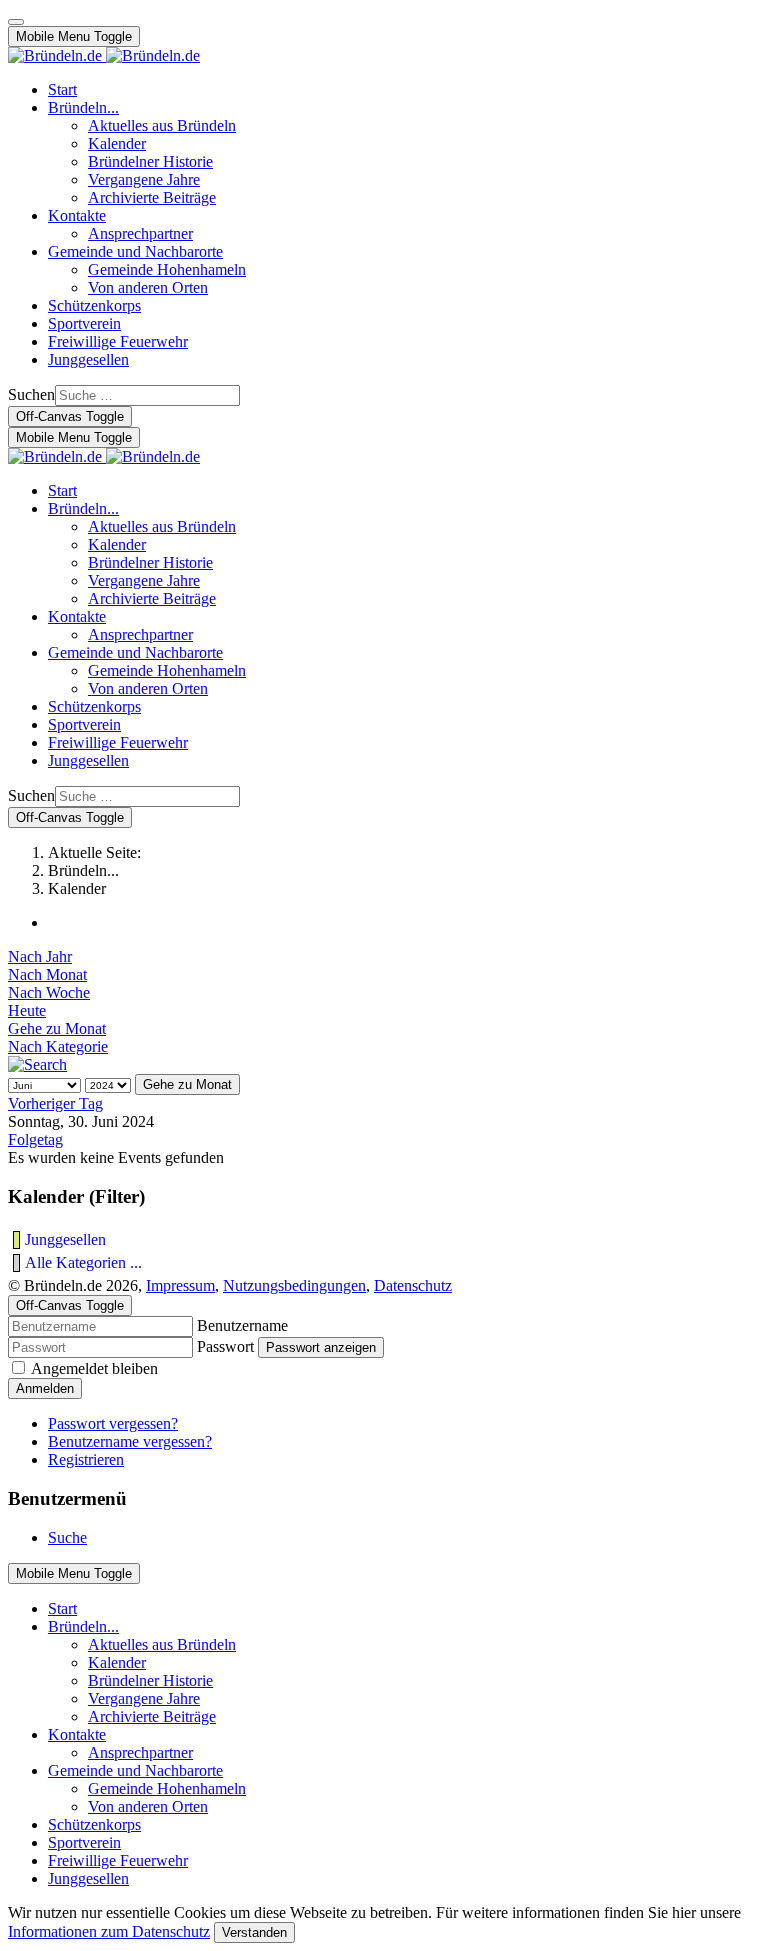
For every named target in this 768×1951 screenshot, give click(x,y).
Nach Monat (47, 974)
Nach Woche (49, 992)
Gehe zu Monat (57, 1028)
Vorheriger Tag (55, 1103)
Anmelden (45, 1388)
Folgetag (35, 1139)
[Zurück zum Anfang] (16, 22)
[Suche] (37, 1064)
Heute (27, 1010)
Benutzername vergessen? (130, 1441)
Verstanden (254, 1932)
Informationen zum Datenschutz (109, 1931)
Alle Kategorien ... (83, 1262)
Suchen (31, 394)
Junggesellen (65, 1239)
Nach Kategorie (58, 1046)
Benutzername (242, 1325)
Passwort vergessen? (113, 1423)
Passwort (225, 1346)
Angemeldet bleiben (94, 1368)
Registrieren (86, 1459)
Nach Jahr (40, 956)
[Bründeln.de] (104, 55)
